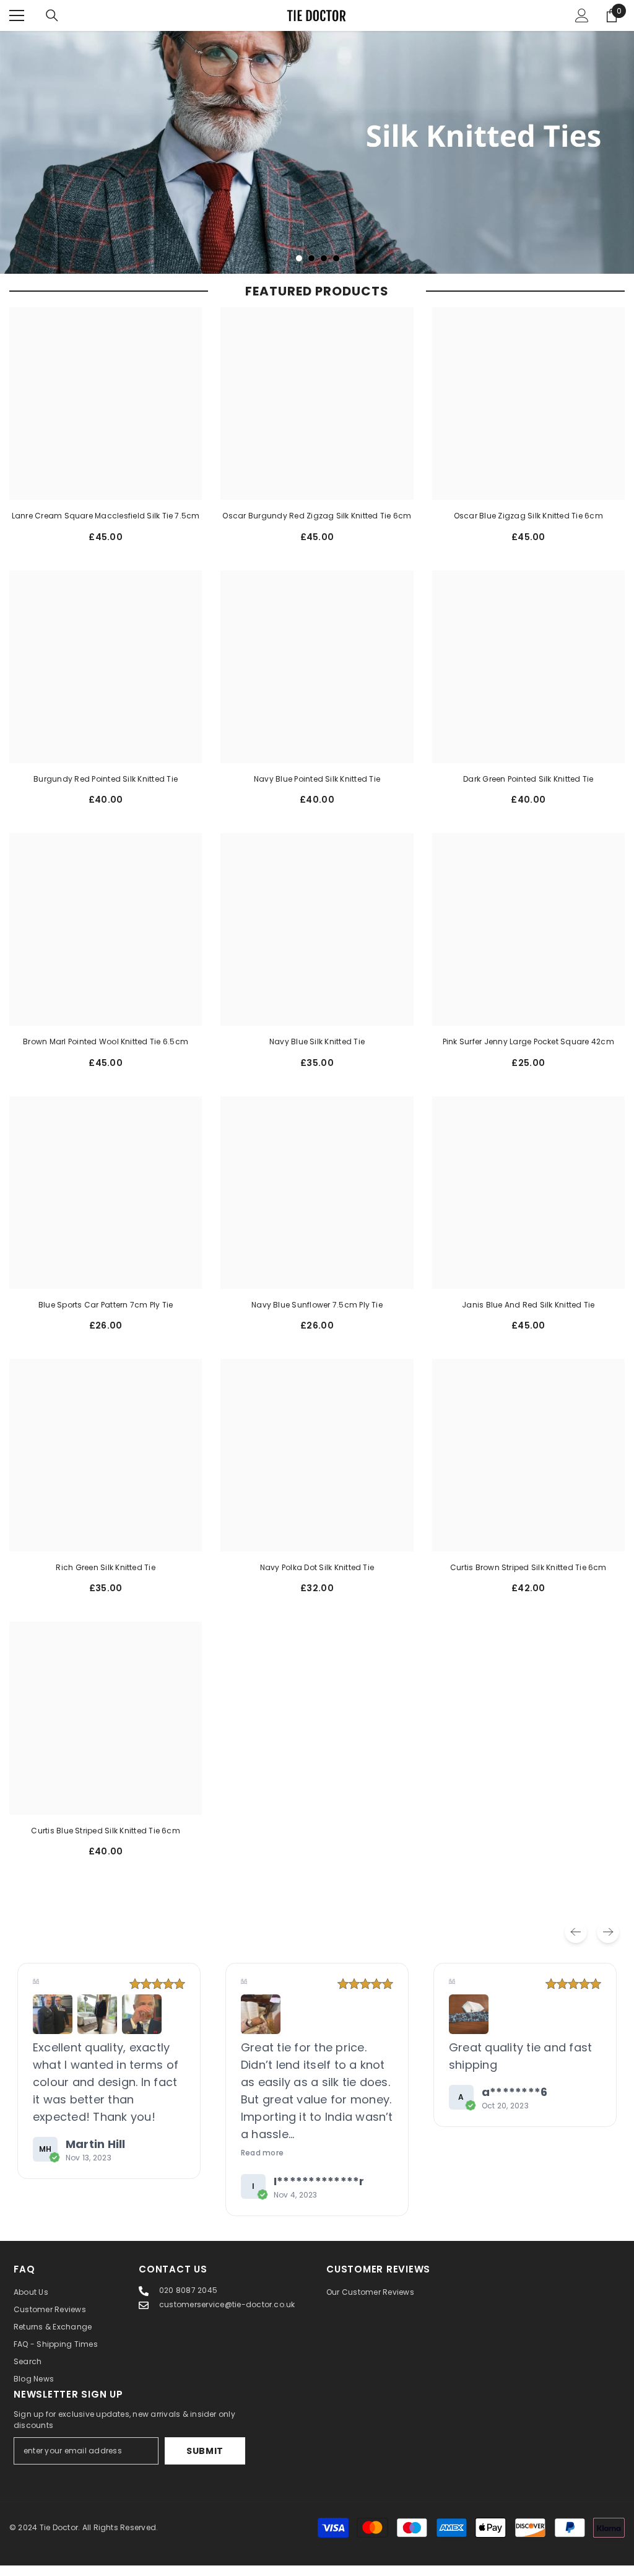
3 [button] (324, 269)
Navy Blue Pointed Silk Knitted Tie (317, 789)
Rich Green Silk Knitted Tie (105, 1578)
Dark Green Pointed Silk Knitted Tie (528, 789)
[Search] (52, 15)
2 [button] (311, 269)
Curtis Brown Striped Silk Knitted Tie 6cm (528, 1578)
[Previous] (576, 1942)
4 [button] (336, 269)
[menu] (17, 15)
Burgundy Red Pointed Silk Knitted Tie (106, 789)
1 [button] (299, 269)
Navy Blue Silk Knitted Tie (317, 1053)
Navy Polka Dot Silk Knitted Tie (317, 1578)
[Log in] (582, 15)
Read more (54, 2163)
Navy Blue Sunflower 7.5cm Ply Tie (317, 1315)
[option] (317, 158)
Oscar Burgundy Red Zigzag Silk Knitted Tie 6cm (317, 527)
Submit (205, 2461)
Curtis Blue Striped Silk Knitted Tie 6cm (106, 1841)
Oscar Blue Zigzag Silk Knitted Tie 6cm (528, 527)
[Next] (608, 1942)
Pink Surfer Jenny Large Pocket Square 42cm (528, 1053)
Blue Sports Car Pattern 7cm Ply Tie (106, 1315)
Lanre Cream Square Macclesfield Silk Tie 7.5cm (106, 527)
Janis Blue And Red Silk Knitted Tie (528, 1315)
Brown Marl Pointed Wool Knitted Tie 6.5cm (106, 1053)
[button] (53, 2025)
